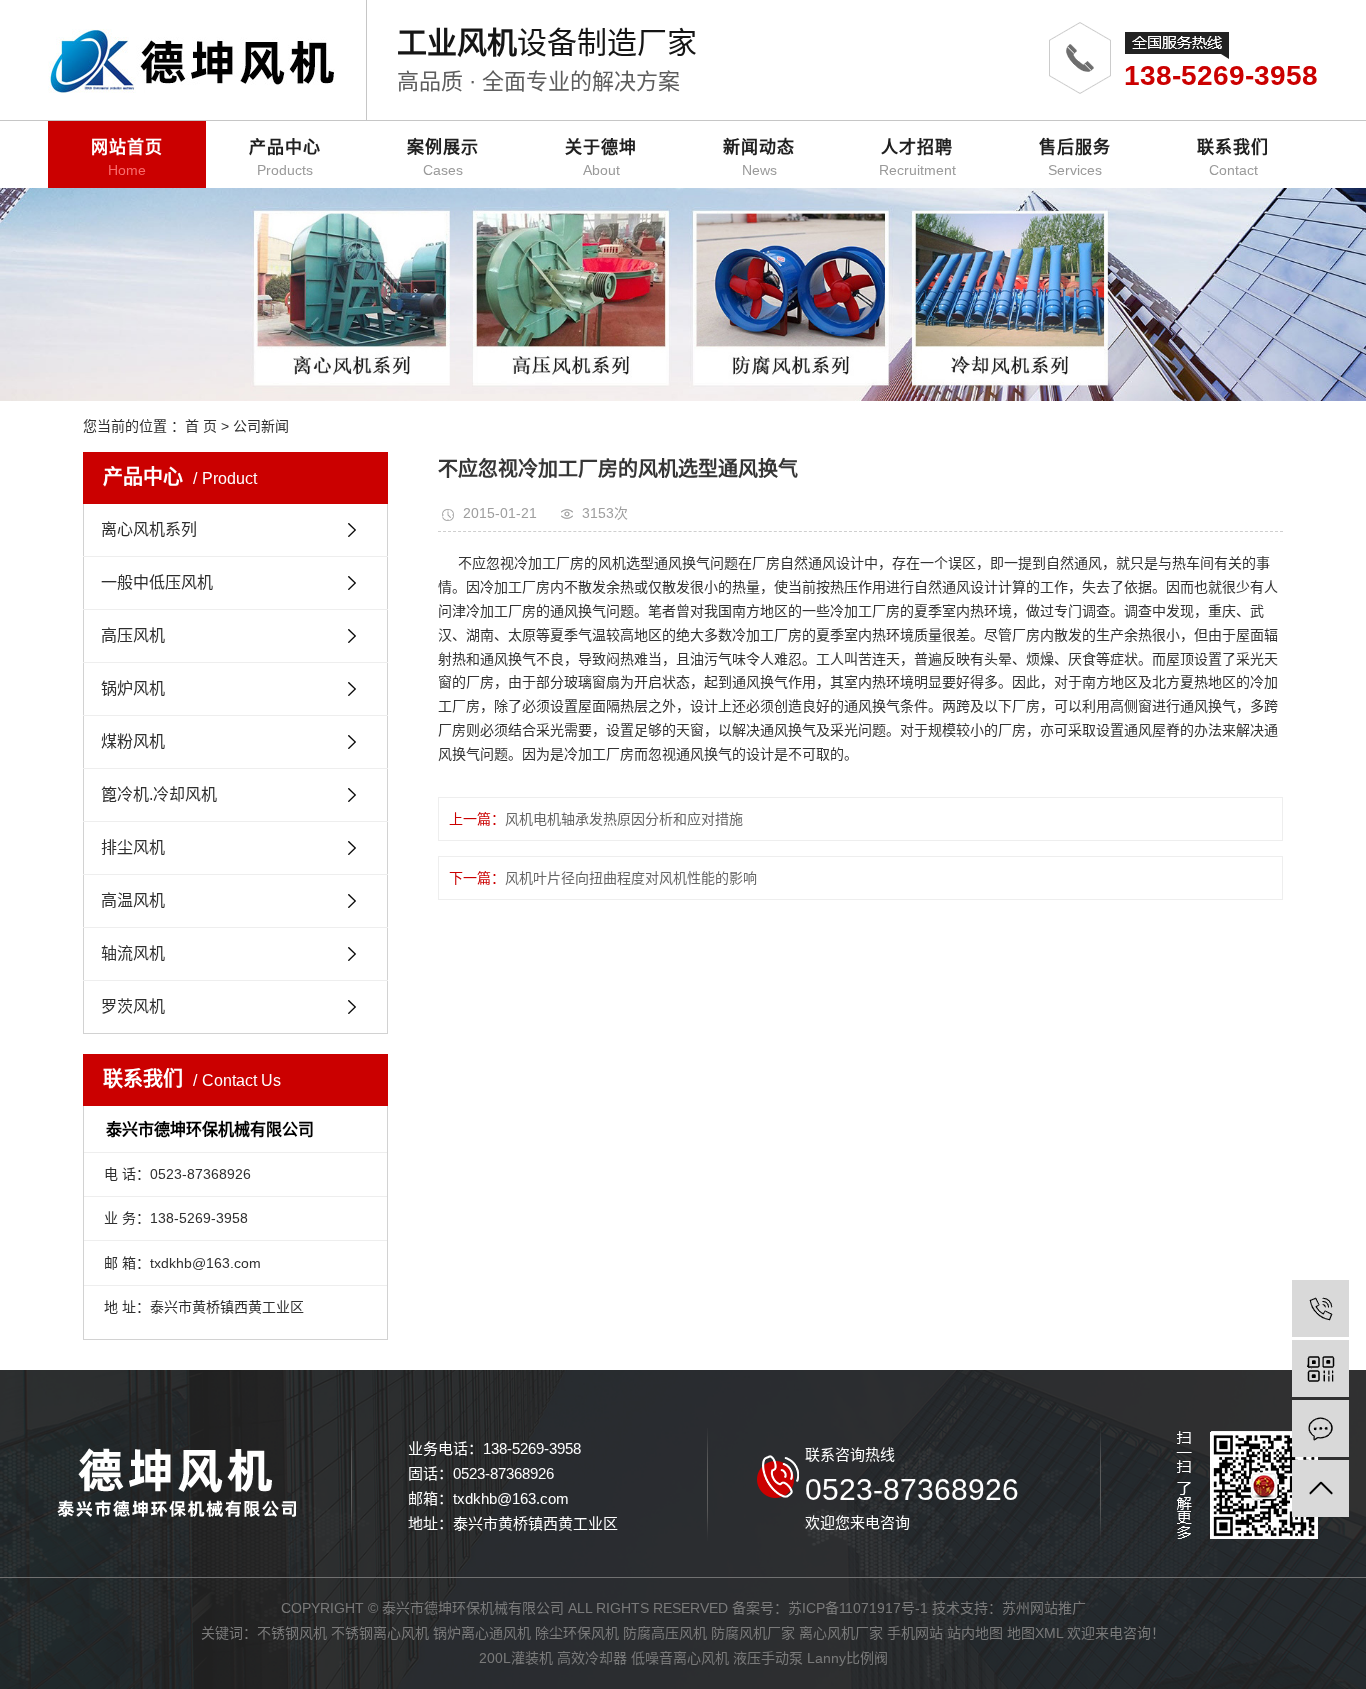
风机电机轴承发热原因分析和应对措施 (624, 819)
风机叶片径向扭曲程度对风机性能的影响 (631, 878)
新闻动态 (759, 158)
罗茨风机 (133, 1006)
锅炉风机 (133, 688)
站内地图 (975, 1633)
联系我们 (1233, 158)
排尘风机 (133, 847)
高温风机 (133, 900)
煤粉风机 (133, 741)
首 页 (201, 426)
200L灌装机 (516, 1658)
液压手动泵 (768, 1658)
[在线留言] (1320, 1428)
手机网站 (915, 1633)
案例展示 (443, 158)
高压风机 (133, 635)
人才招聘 (917, 158)
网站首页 (127, 158)
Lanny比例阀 (847, 1658)
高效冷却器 (592, 1658)
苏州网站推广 (1044, 1608)
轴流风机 (133, 953)
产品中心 (285, 158)
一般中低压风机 (157, 582)
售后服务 (1075, 158)
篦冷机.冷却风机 (159, 794)
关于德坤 (601, 158)
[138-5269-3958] (1320, 1308)
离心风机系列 (149, 529)
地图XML (1035, 1633)
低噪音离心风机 (680, 1658)
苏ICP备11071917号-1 (858, 1608)
